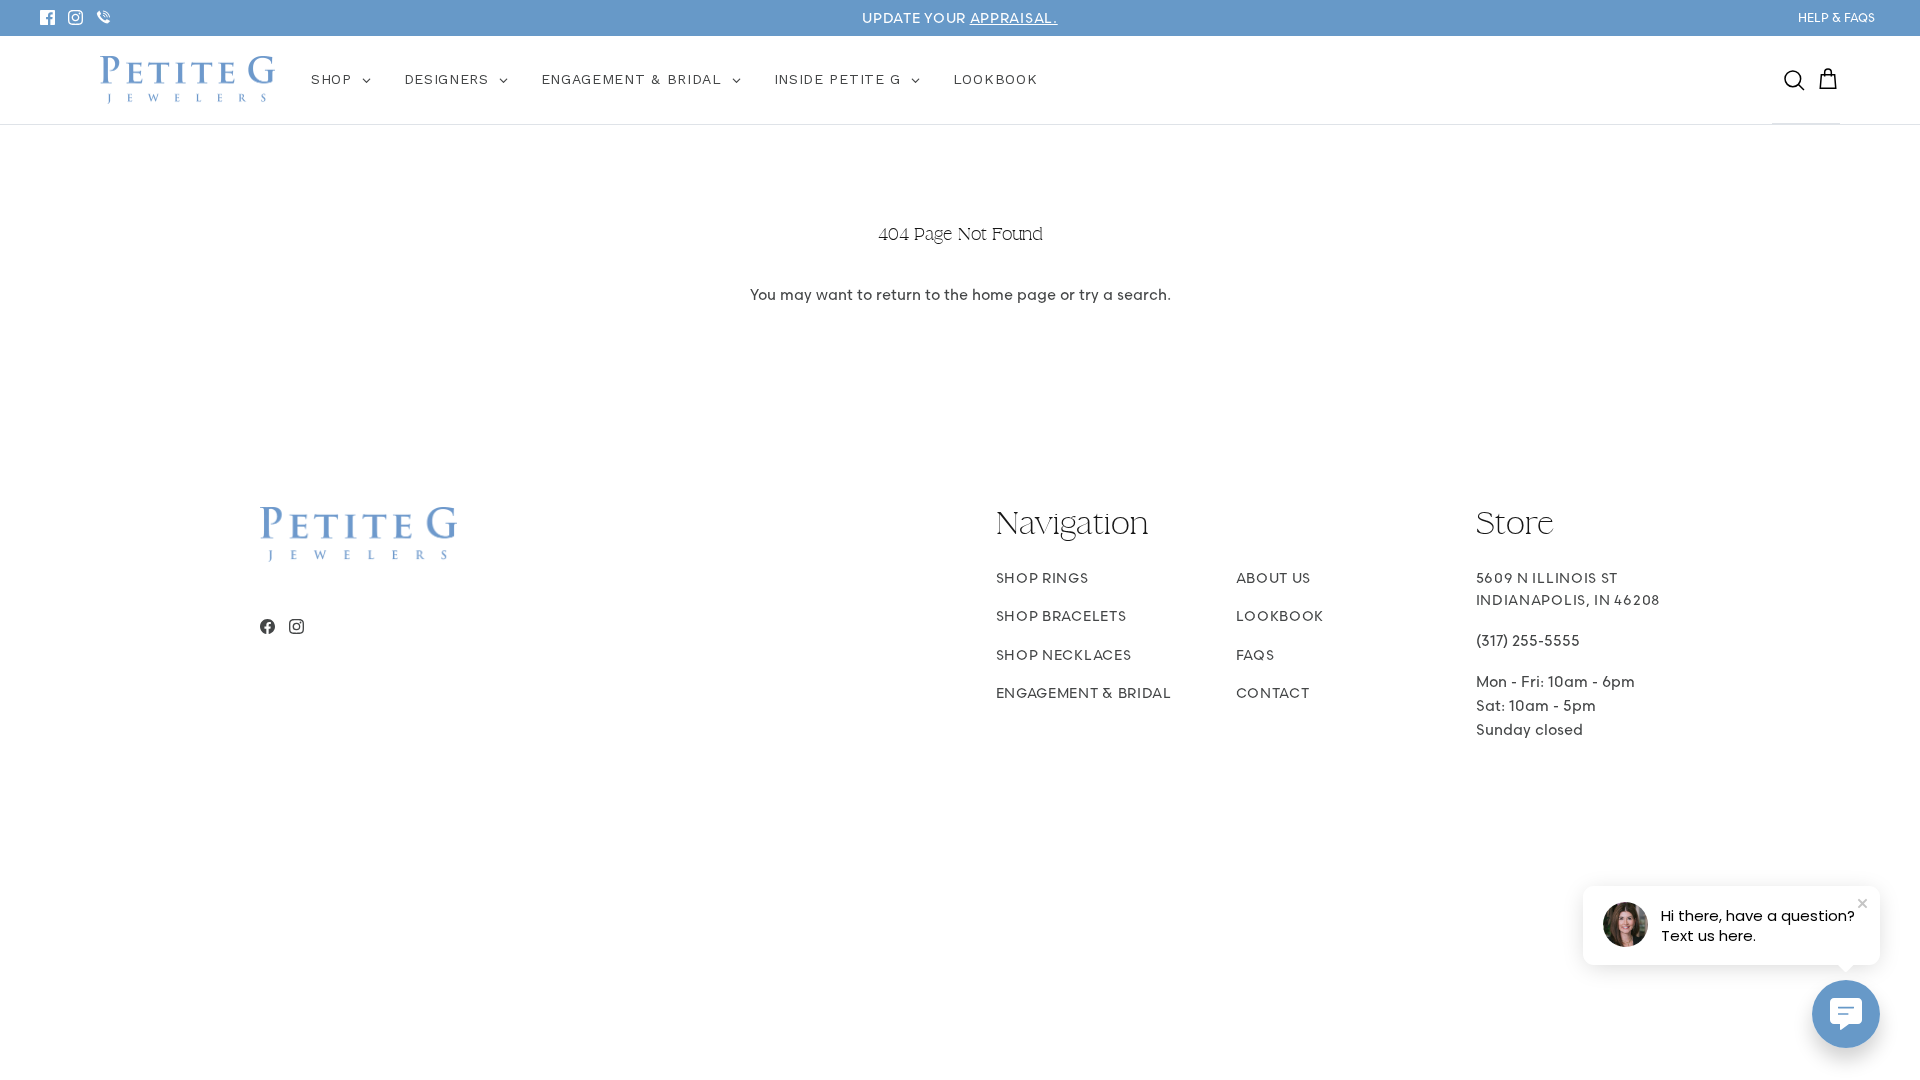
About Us (1274, 578)
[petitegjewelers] (187, 80)
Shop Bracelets (1061, 616)
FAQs (1255, 655)
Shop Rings (1042, 578)
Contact (1273, 693)
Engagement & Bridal (1084, 693)
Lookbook (1280, 616)
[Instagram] (75, 17)
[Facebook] (47, 17)
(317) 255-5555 (1528, 640)
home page (1014, 294)
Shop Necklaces (1064, 655)
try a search (1123, 294)
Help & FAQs (1836, 17)
